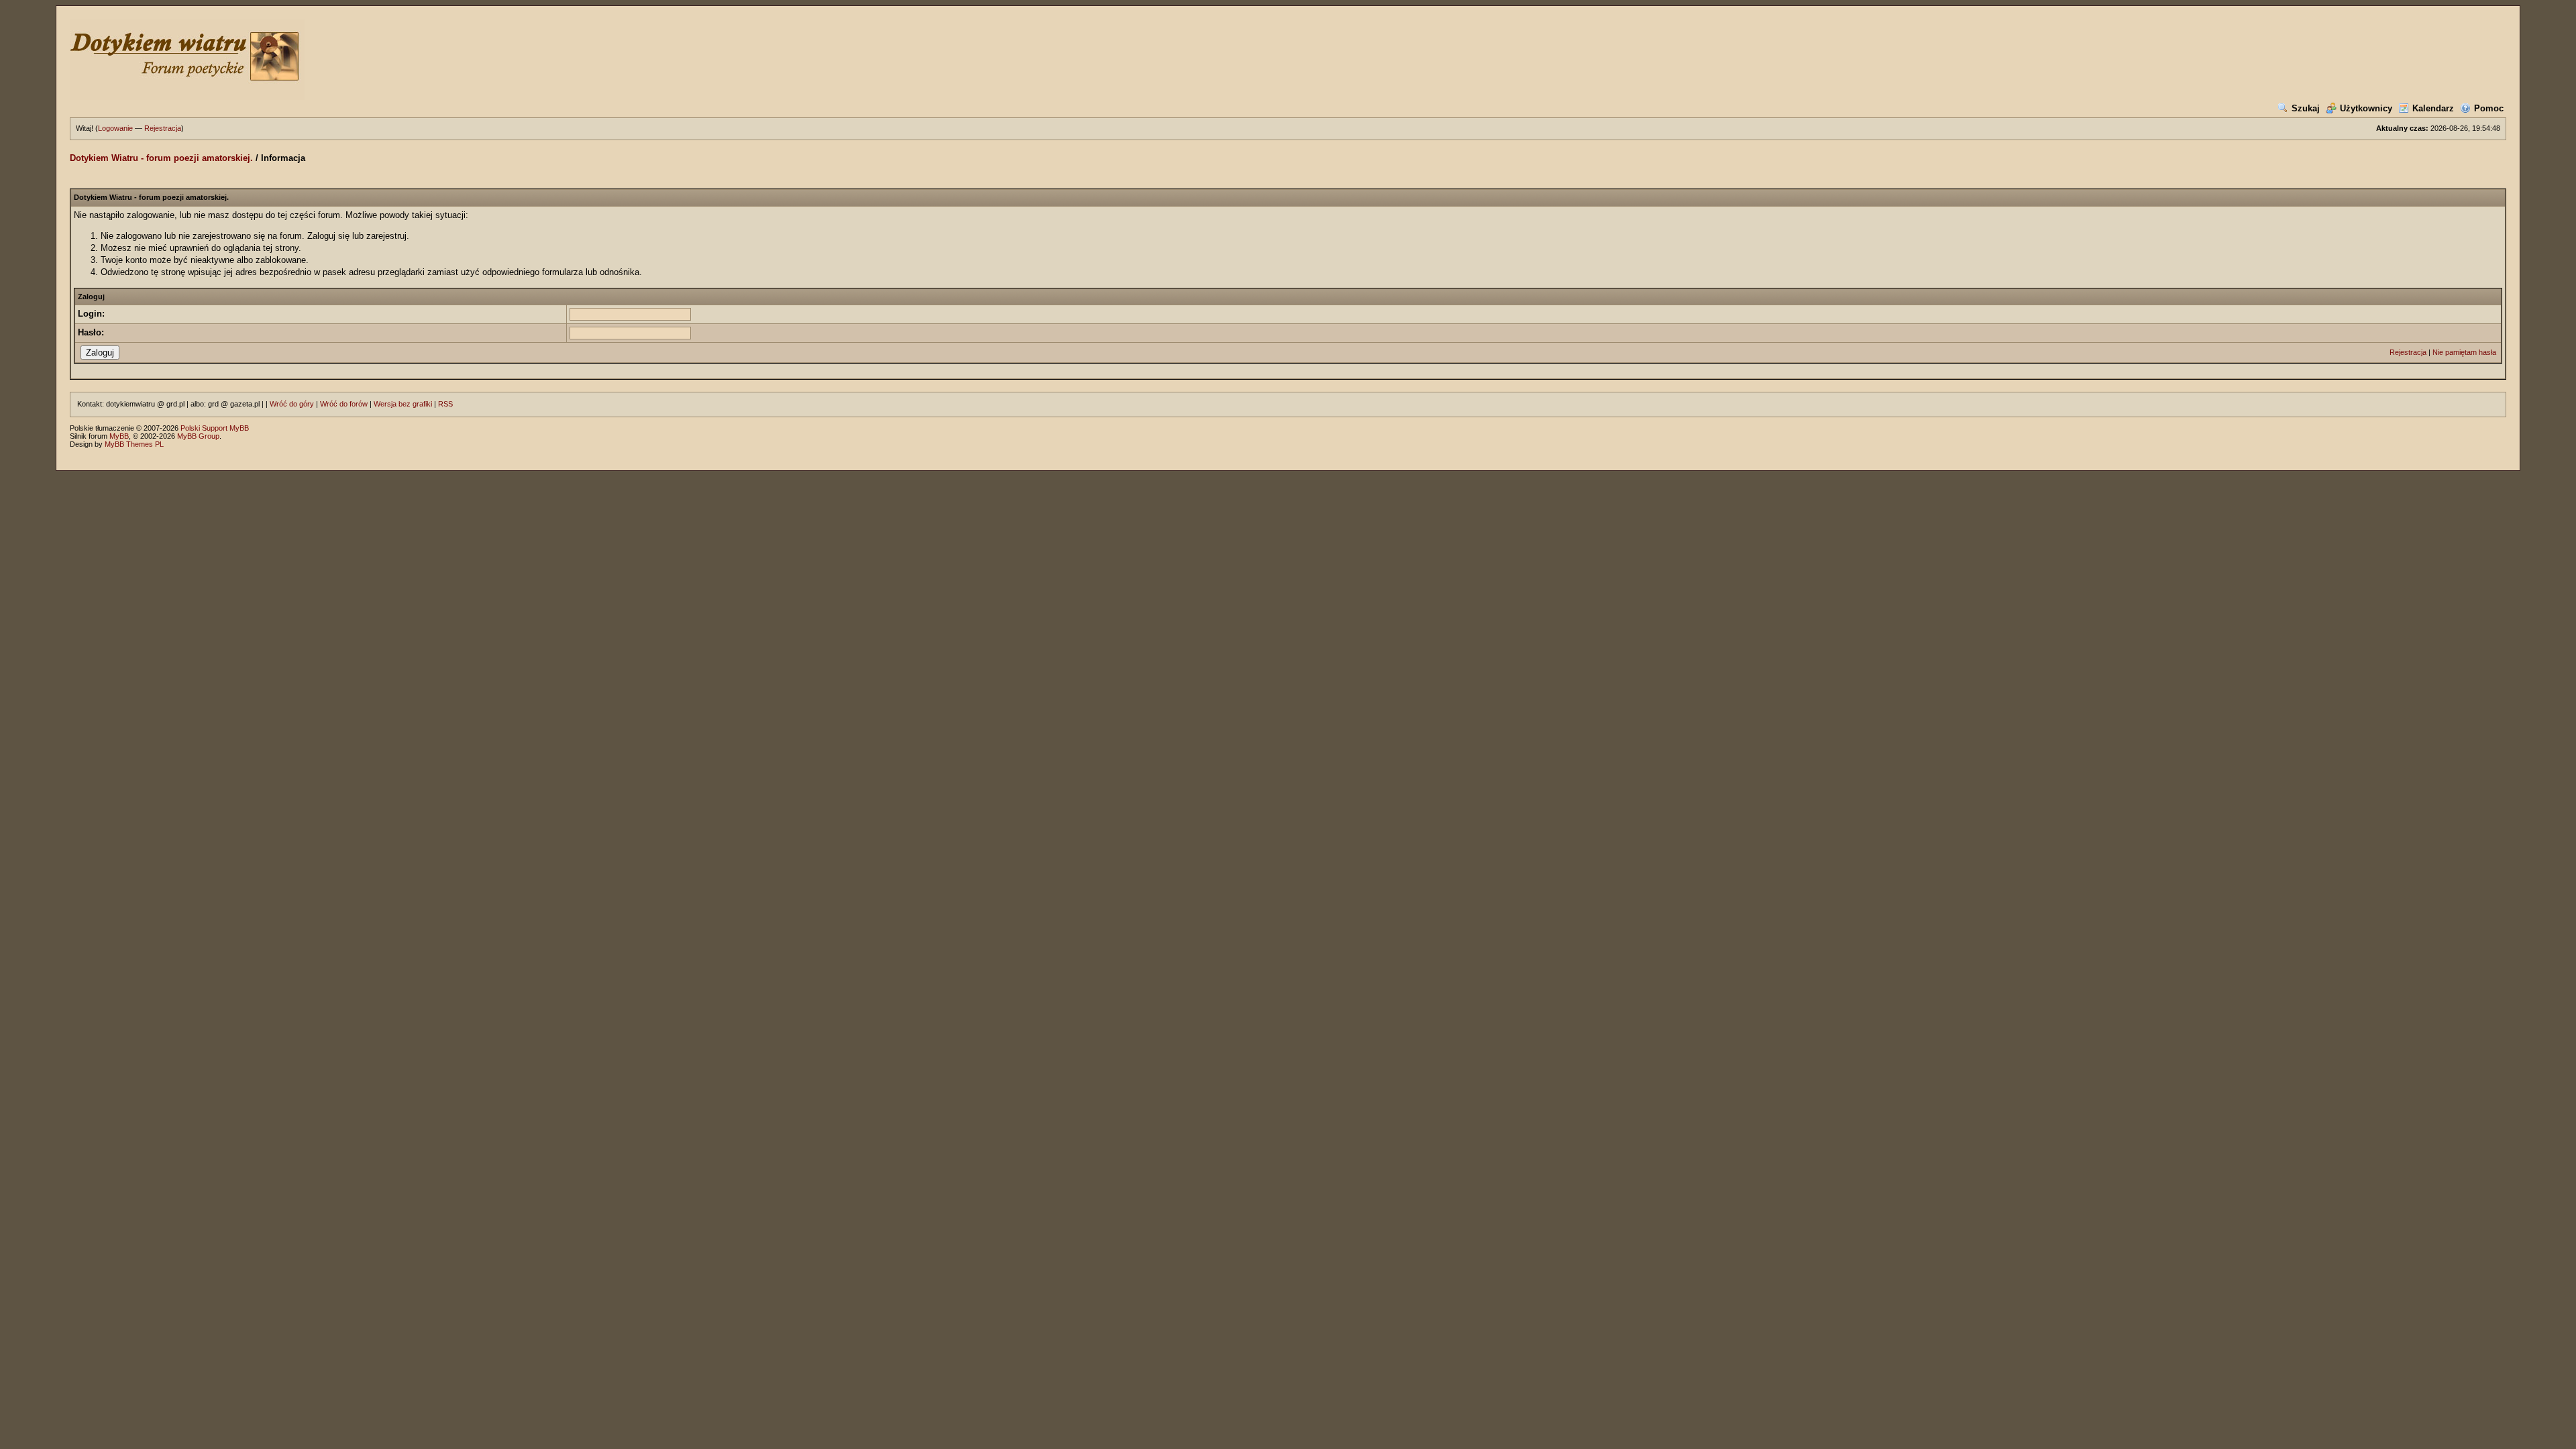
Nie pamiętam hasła (2464, 352)
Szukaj (2306, 108)
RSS (445, 404)
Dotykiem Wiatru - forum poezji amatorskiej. (161, 158)
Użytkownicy (2366, 108)
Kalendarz (2433, 108)
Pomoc (2489, 108)
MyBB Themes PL (134, 444)
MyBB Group (198, 436)
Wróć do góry (292, 404)
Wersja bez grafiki (403, 404)
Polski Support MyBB (215, 428)
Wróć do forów (344, 404)
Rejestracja (163, 128)
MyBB (119, 436)
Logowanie (115, 128)
